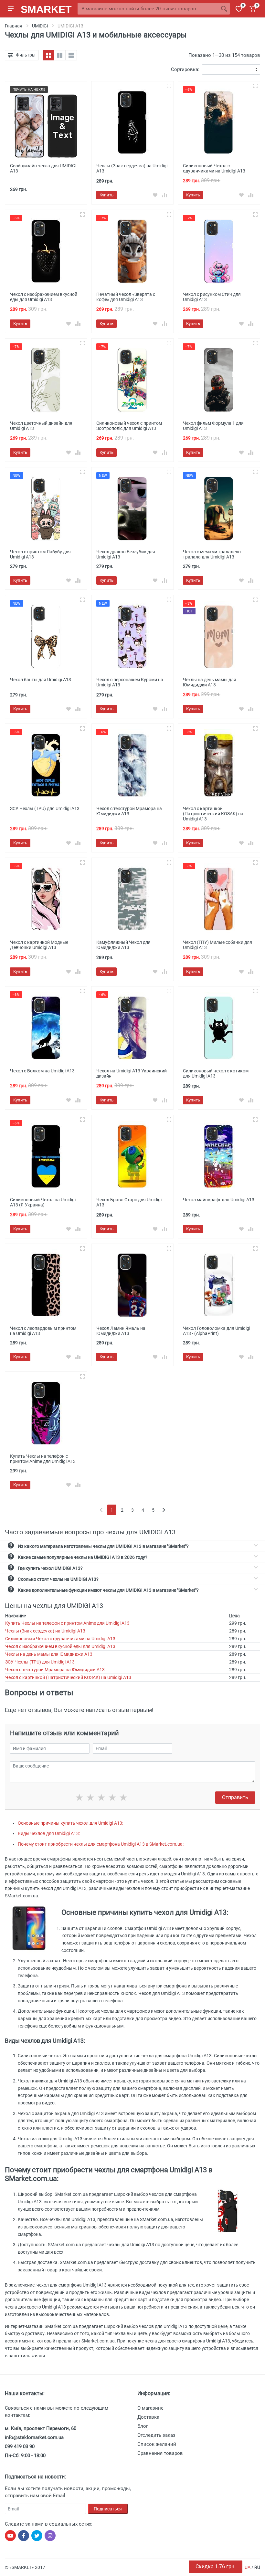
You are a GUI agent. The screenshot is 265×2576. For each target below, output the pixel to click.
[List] (71, 55)
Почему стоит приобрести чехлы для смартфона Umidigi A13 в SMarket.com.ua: (101, 1844)
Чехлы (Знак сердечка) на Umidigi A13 (45, 1631)
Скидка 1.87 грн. (216, 2566)
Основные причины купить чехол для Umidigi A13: (70, 1823)
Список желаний (157, 2444)
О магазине (150, 2408)
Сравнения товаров (160, 2453)
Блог (143, 2426)
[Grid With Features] (60, 55)
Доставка (148, 2417)
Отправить (235, 1797)
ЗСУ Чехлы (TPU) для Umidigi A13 (40, 1662)
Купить (106, 195)
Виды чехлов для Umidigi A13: (49, 1833)
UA (248, 2567)
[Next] (164, 1510)
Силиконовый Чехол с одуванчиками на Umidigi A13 (60, 1639)
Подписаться (108, 2509)
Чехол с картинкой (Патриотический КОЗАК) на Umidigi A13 (68, 1677)
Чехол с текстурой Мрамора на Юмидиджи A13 (55, 1670)
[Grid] (48, 55)
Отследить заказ (156, 2435)
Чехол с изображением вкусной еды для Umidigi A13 (60, 1646)
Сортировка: (185, 69)
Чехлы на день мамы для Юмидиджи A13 (49, 1654)
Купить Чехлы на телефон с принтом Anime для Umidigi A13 (67, 1623)
